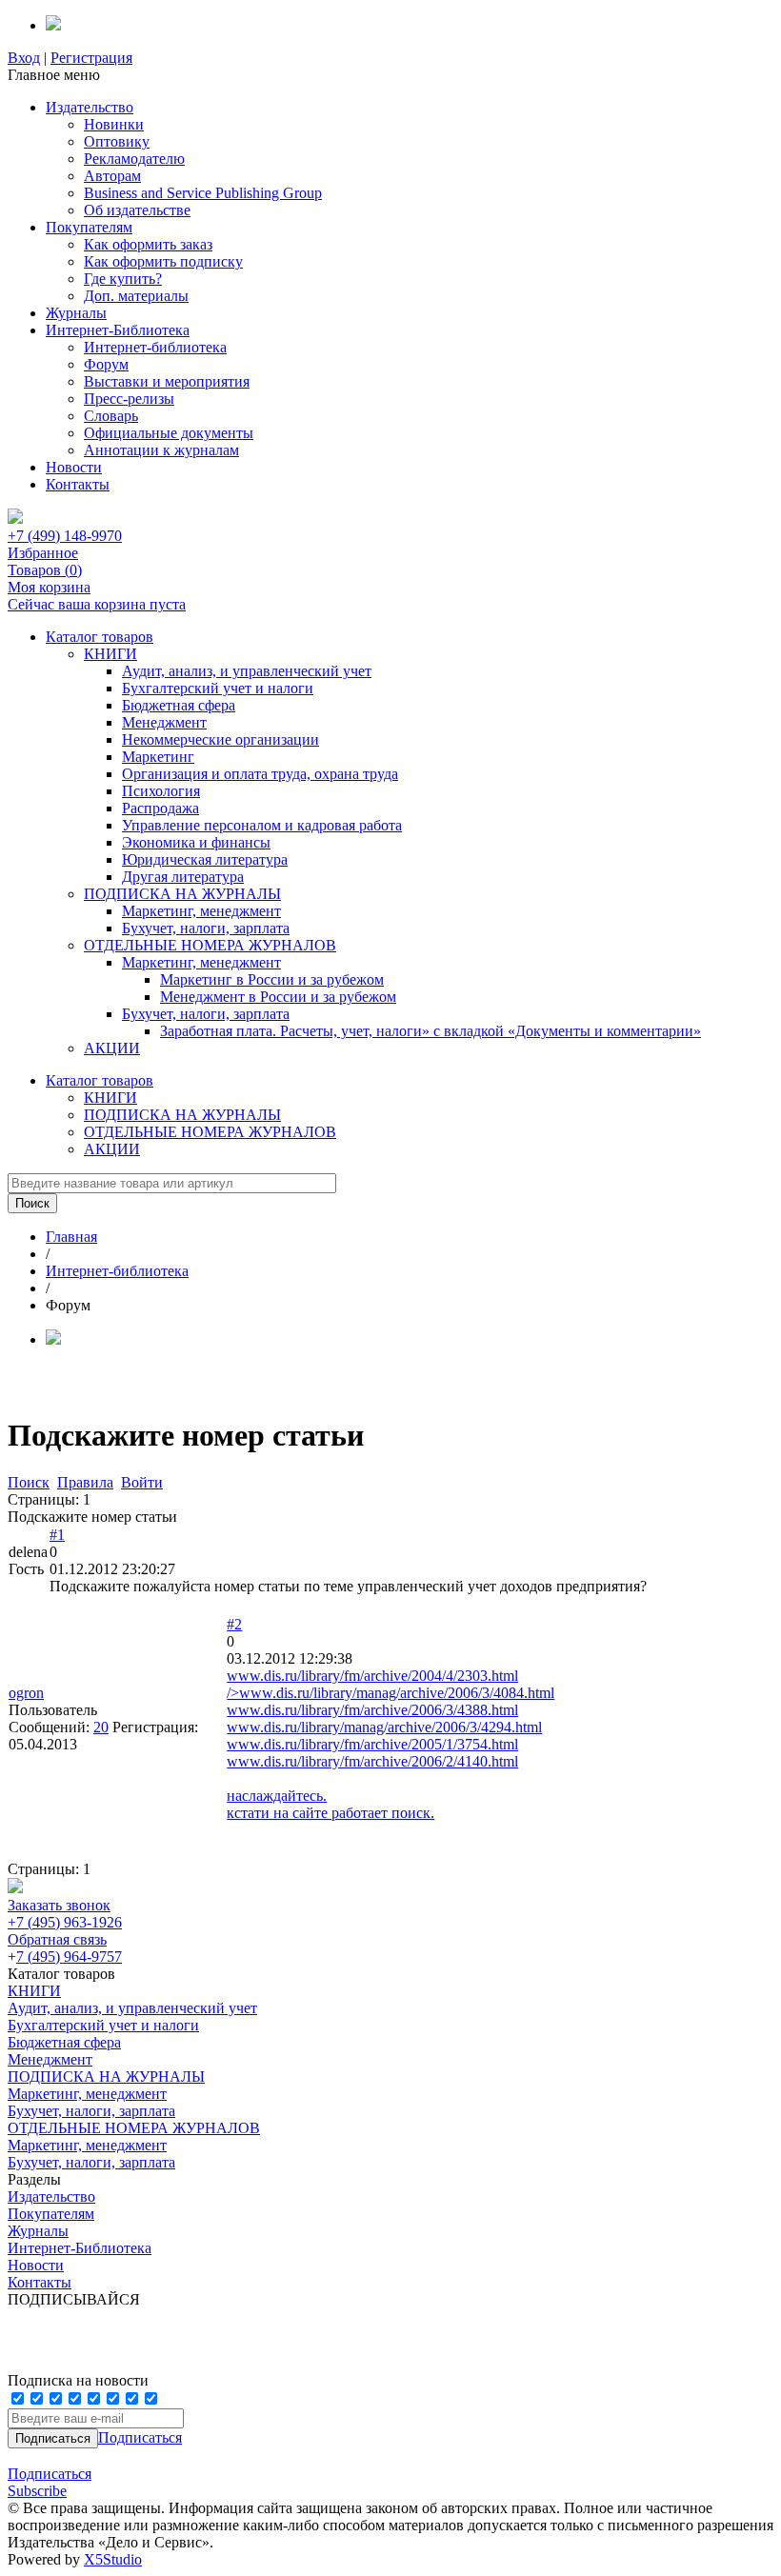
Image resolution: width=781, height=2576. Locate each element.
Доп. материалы (136, 296)
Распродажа (160, 808)
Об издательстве (137, 210)
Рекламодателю (134, 159)
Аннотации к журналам (161, 450)
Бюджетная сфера (179, 705)
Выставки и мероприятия (167, 381)
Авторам (112, 176)
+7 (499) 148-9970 (65, 536)
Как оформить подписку (163, 261)
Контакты (78, 484)
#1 (57, 1535)
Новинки (114, 124)
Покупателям (89, 227)
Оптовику (117, 141)
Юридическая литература (205, 859)
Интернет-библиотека (155, 347)
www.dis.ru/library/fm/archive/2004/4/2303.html (372, 1676)
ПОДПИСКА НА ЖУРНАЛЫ (182, 894)
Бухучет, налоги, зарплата (206, 928)
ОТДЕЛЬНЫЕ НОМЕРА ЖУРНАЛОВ (210, 945)
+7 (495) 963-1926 (65, 1922)
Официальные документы (169, 433)
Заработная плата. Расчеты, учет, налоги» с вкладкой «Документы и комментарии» (431, 1031)
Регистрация (91, 58)
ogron (26, 1693)
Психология (161, 791)
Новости (74, 467)
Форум (106, 364)
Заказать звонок (59, 1905)
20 (101, 1727)
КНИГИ (110, 654)
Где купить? (123, 279)
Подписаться (140, 2437)
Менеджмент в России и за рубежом (278, 997)
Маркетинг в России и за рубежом (272, 979)
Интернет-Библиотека (118, 330)
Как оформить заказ (148, 244)
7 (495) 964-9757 (69, 1957)
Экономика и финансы (196, 842)
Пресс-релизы (129, 399)
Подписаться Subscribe (50, 2482)
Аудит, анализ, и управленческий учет (247, 671)
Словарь (111, 416)
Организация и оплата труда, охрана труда (260, 774)
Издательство (90, 107)
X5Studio (113, 2559)
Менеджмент (164, 722)
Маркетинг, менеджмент (201, 911)
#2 (234, 1624)
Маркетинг (158, 757)
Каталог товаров (100, 637)
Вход (24, 58)
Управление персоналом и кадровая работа (262, 825)
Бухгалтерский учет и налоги (218, 688)
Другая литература (183, 877)
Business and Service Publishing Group (203, 193)
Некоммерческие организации (220, 739)
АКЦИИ (112, 1048)
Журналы (76, 313)
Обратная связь (57, 1939)
